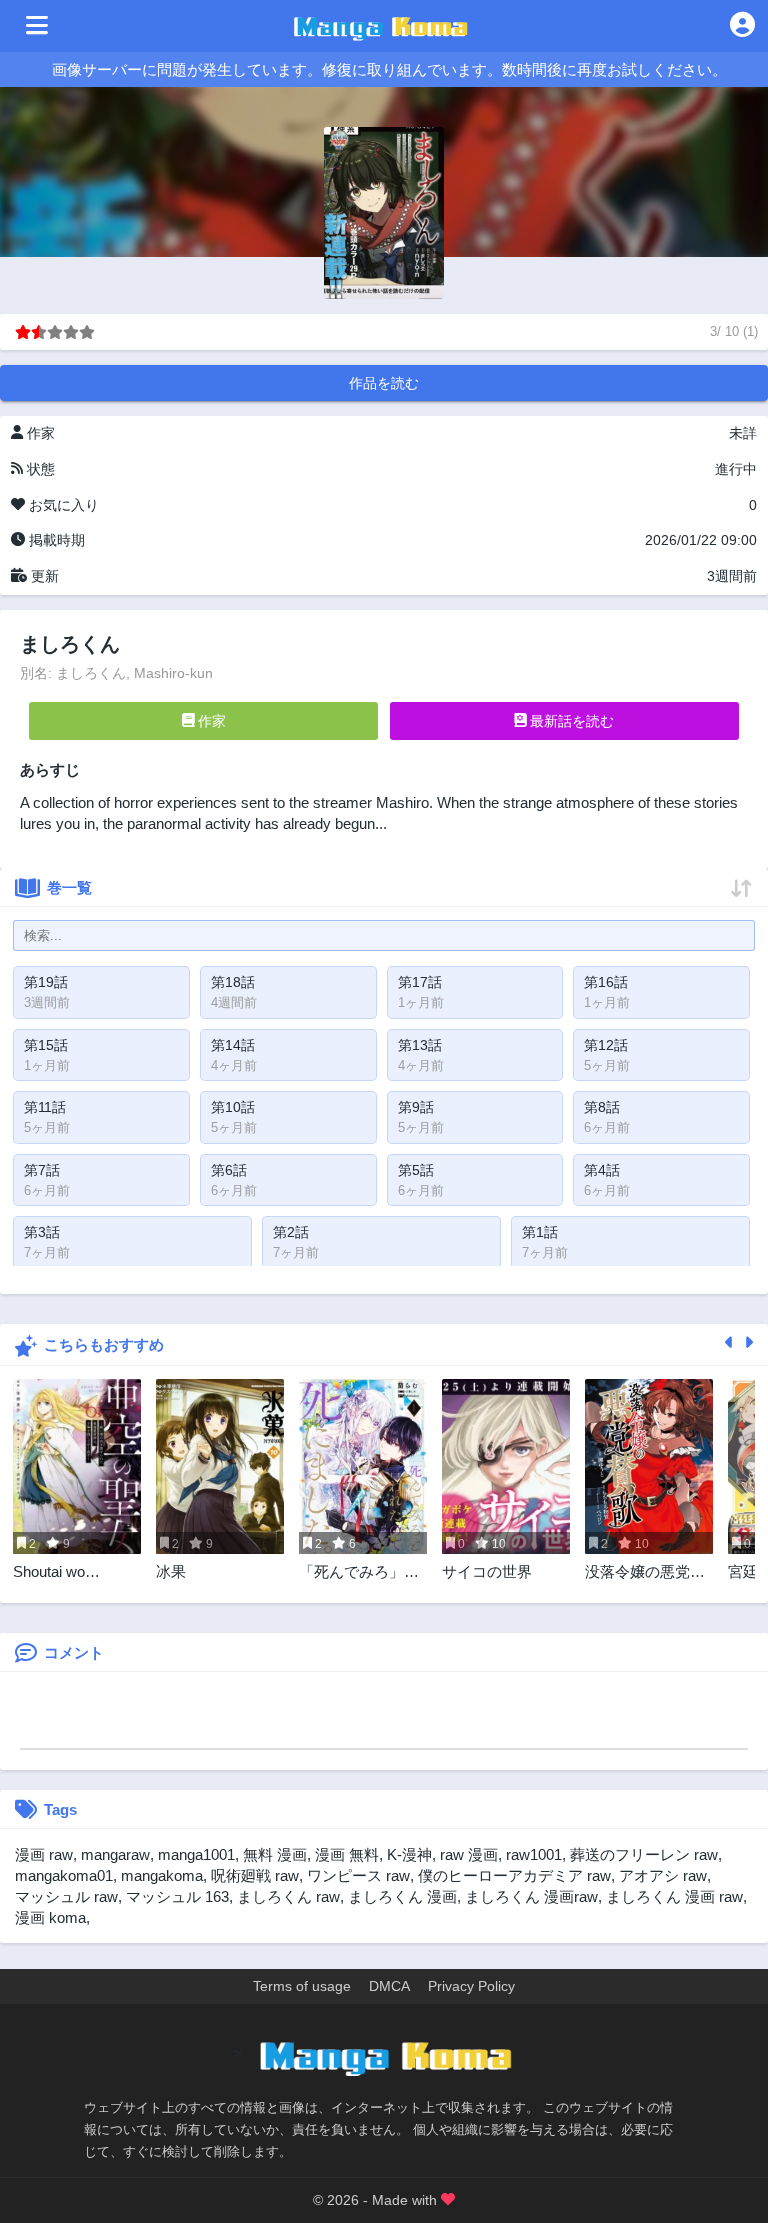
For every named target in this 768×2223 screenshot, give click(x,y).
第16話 (606, 982)
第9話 (416, 1107)
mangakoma (162, 1875)
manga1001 (196, 1854)
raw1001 (534, 1854)
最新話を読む (570, 721)
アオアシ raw (663, 1875)
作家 (210, 721)
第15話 (46, 1045)
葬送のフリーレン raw (644, 1854)
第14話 (233, 1045)
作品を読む (384, 383)
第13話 (420, 1045)
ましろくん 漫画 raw (674, 1896)
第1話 (540, 1232)
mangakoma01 (64, 1875)
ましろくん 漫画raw (531, 1896)
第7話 (42, 1170)
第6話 (229, 1170)
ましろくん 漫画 (402, 1896)
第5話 (416, 1170)
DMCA (389, 1986)
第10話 (233, 1107)
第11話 (45, 1107)
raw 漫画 (469, 1854)
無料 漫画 (275, 1854)
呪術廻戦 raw (255, 1875)
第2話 (291, 1232)
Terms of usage (302, 1986)
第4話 (602, 1170)
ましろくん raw (288, 1896)
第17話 (420, 982)
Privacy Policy (471, 1986)
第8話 (602, 1107)
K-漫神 (409, 1854)
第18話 (233, 982)
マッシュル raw (66, 1896)
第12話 (606, 1045)
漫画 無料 (347, 1854)
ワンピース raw (358, 1875)
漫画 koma (50, 1917)
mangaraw (115, 1854)
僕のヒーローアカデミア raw (514, 1875)
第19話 (46, 982)
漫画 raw (44, 1854)
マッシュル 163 (177, 1896)
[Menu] (37, 26)
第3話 (42, 1232)
